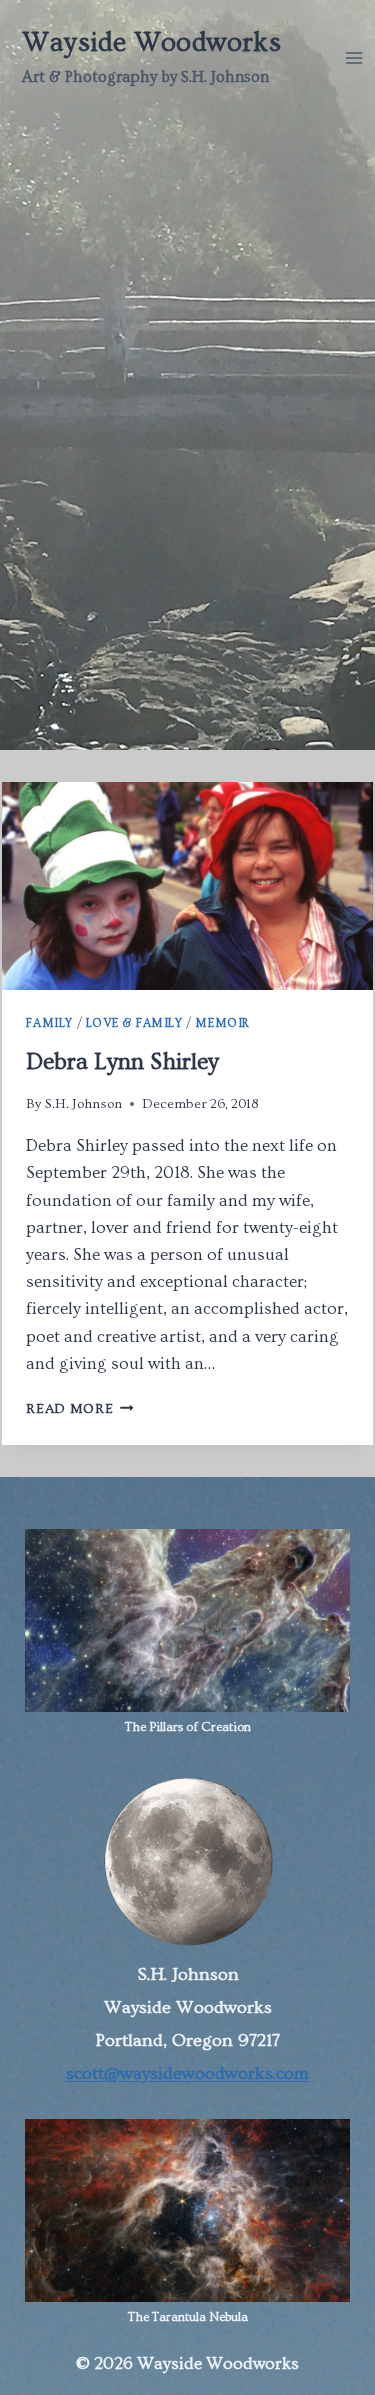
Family (49, 1023)
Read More (80, 1409)
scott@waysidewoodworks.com (187, 2073)
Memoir (222, 1023)
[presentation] (187, 886)
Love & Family (134, 1023)
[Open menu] (354, 57)
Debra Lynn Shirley (122, 1062)
